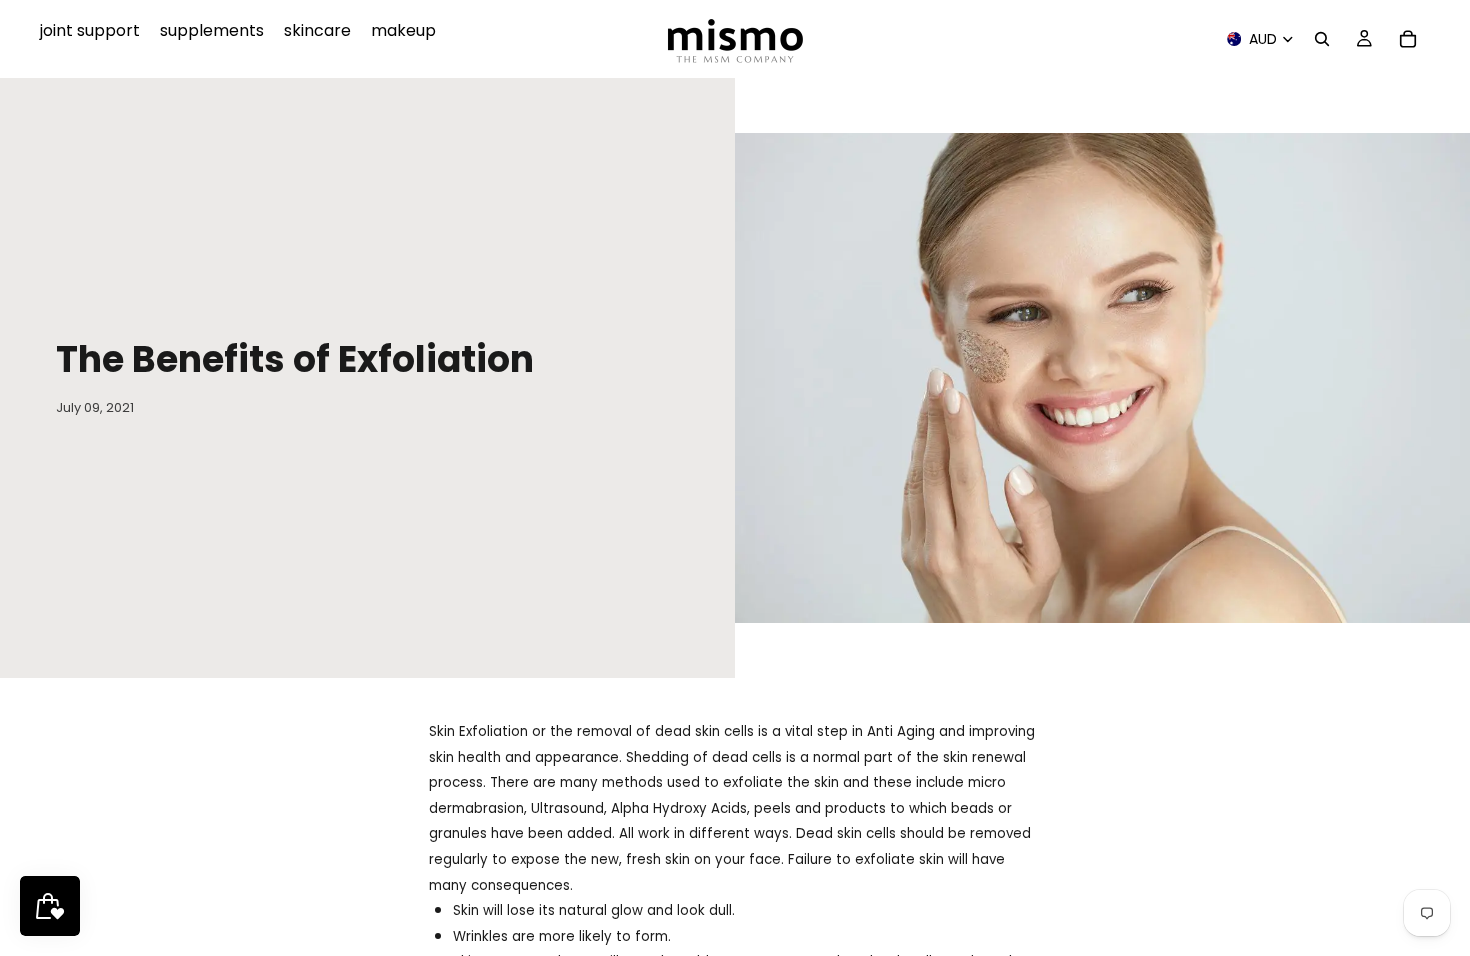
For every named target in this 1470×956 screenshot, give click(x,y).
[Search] (1322, 39)
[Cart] (1408, 39)
